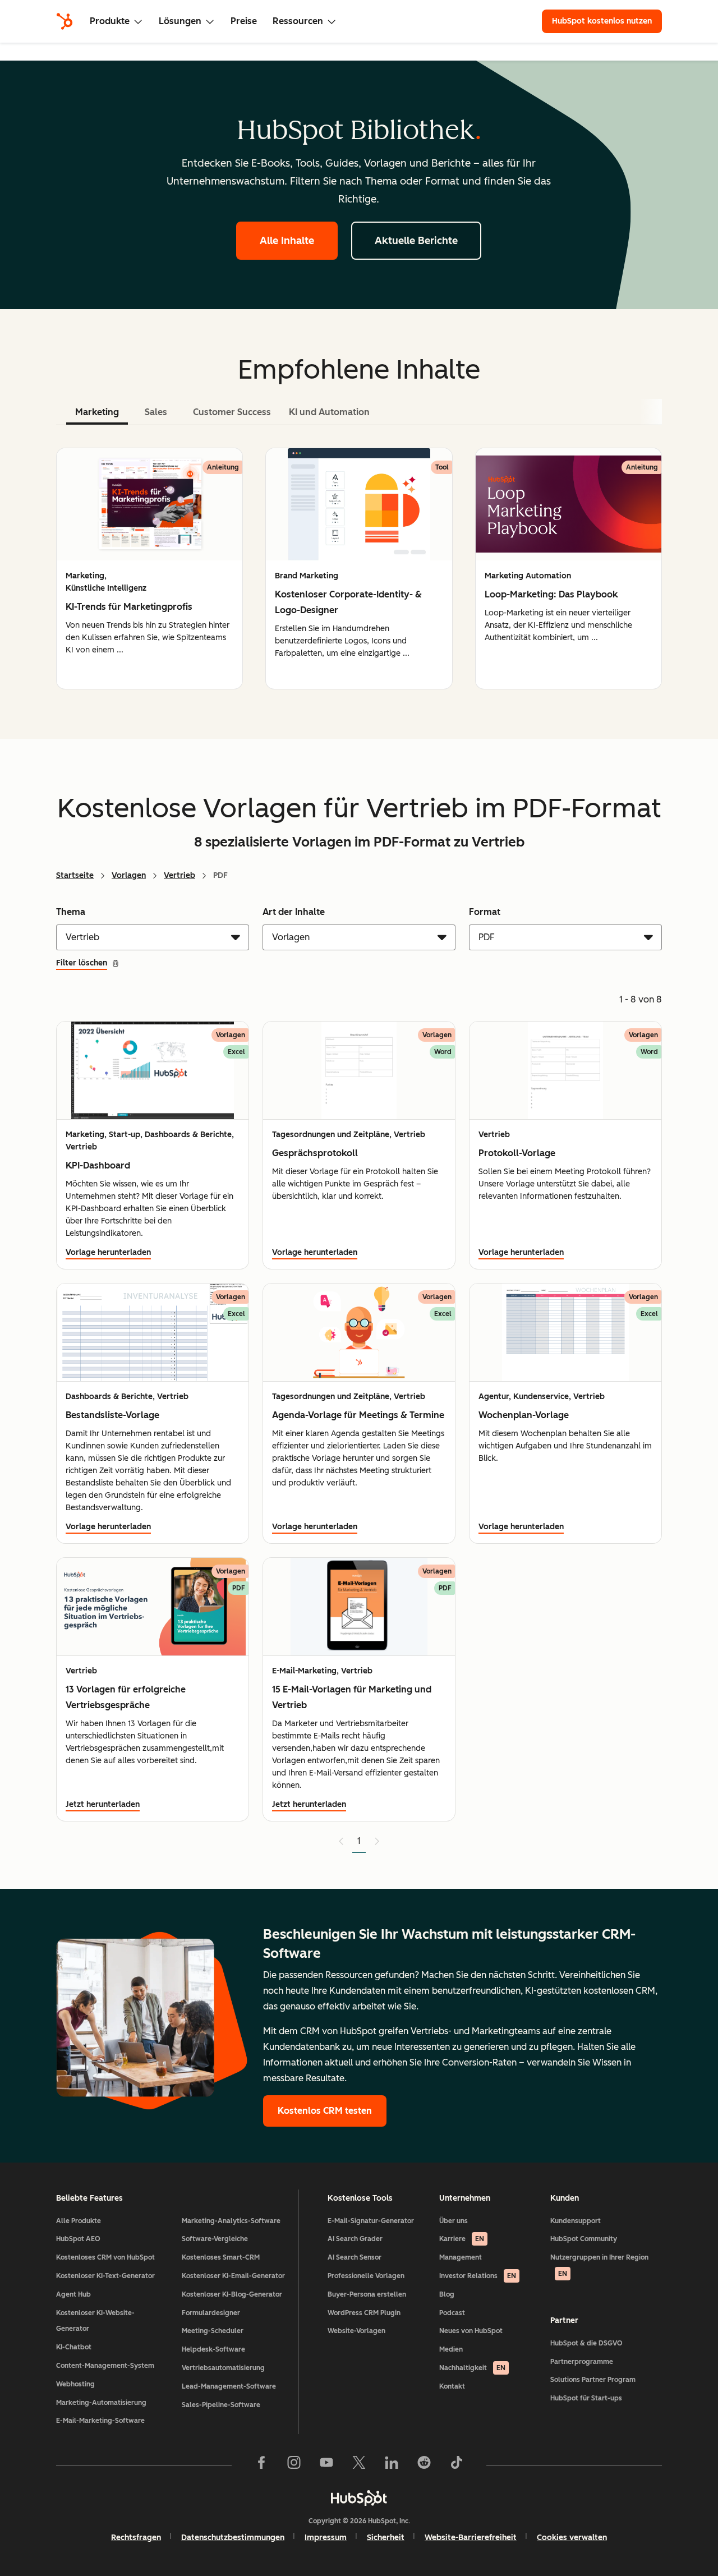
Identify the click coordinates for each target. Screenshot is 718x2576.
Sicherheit (386, 2538)
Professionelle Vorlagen (366, 2276)
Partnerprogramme (582, 2362)
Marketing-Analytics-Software (231, 2221)
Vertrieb (179, 875)
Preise (244, 21)
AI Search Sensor (355, 2257)
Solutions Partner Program (593, 2380)
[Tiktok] (457, 2465)
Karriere (462, 2239)
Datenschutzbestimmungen (233, 2538)
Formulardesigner (211, 2313)
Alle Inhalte (287, 241)
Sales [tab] (156, 412)
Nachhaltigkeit (472, 2368)
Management (461, 2257)
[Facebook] (261, 2465)
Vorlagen (129, 875)
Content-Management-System (105, 2366)
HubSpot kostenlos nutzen (602, 21)
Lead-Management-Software (229, 2386)
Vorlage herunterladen (108, 1252)
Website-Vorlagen (356, 2331)
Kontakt (452, 2386)
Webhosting (75, 2384)
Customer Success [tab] (232, 412)
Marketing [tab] (97, 412)
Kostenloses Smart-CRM (221, 2257)
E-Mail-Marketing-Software (100, 2421)
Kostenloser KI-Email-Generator (233, 2276)
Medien (451, 2349)
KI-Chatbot (74, 2347)
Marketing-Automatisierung (101, 2403)
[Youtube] (326, 2465)
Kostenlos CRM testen (325, 2111)
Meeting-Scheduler (213, 2331)
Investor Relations (478, 2276)
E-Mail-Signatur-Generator (371, 2221)
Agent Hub (73, 2294)
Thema (71, 912)
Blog (447, 2294)
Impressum (326, 2538)
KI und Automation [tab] (329, 412)
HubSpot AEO (78, 2239)
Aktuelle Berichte (416, 241)
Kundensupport (576, 2221)
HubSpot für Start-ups (586, 2398)
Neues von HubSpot (471, 2331)
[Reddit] (424, 2465)
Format (485, 912)
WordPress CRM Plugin (364, 2313)
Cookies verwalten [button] (572, 2538)
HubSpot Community (584, 2239)
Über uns (454, 2221)
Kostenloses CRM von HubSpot (105, 2257)
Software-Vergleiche (215, 2239)
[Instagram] (294, 2465)
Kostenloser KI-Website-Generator (95, 2321)
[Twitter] (359, 2465)
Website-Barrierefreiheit (471, 2538)
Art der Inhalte (294, 912)
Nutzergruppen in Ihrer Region (599, 2265)
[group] (149, 569)
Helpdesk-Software (213, 2349)
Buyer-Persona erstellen (367, 2294)
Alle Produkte (79, 2221)
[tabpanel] (359, 569)
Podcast (452, 2313)
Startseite (75, 875)
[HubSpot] (65, 21)
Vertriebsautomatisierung (223, 2368)
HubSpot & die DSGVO (586, 2343)
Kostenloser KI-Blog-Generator (232, 2294)
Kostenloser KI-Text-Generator (105, 2276)
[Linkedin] (392, 2465)
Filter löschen (82, 963)
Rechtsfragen (136, 2538)
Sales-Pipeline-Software (221, 2405)
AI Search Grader (355, 2239)
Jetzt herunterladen (103, 1804)
